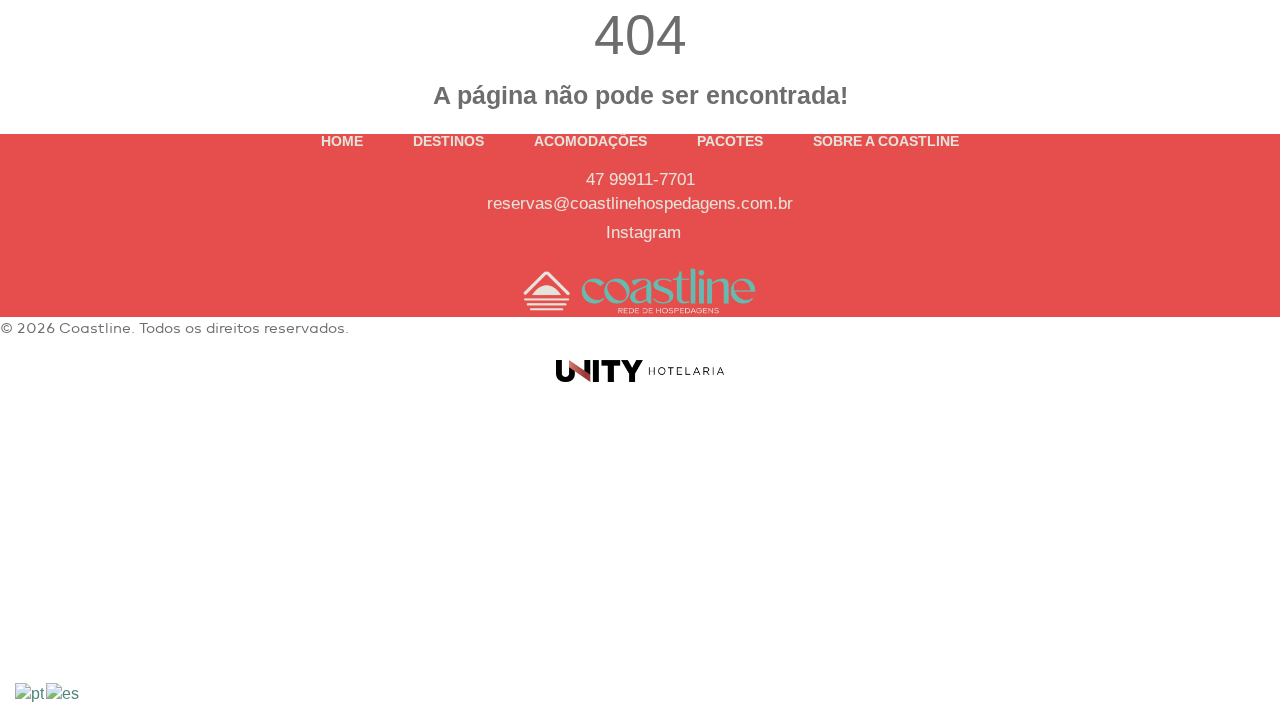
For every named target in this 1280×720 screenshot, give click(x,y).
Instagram (643, 232)
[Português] (30, 692)
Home (342, 141)
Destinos (448, 141)
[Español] (63, 692)
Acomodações (590, 141)
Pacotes (730, 141)
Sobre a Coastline (886, 141)
